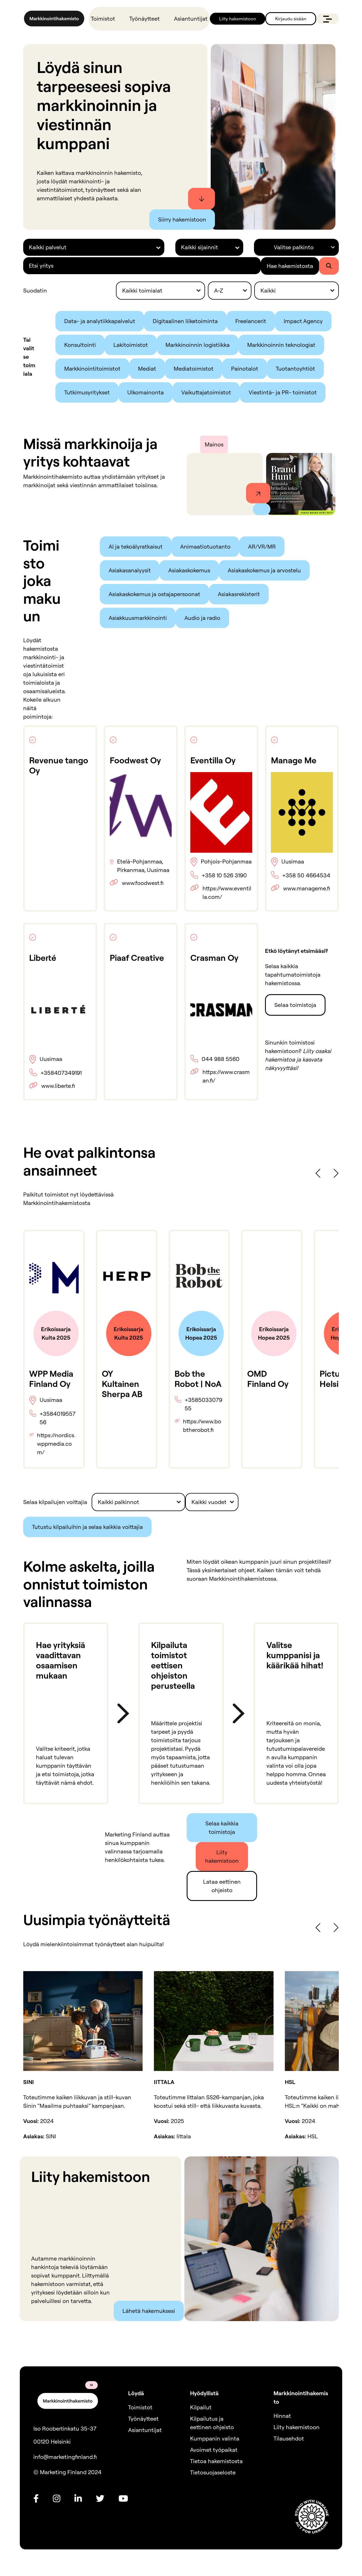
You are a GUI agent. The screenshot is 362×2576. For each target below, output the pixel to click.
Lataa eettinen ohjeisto (222, 1886)
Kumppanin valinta (215, 2438)
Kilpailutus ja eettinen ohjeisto (212, 2423)
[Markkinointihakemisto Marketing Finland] (54, 19)
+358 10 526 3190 (224, 875)
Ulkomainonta (146, 392)
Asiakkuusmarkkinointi (138, 618)
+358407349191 (61, 1073)
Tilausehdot (289, 2438)
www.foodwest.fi (143, 883)
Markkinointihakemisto (301, 2397)
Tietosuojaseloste (213, 2472)
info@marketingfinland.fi (65, 2457)
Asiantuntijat (191, 19)
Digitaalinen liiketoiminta (185, 321)
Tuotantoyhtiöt (295, 369)
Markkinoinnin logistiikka (198, 345)
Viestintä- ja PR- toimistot (283, 392)
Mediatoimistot (194, 369)
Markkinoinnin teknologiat (281, 345)
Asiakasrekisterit (239, 594)
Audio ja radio (202, 618)
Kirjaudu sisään (291, 19)
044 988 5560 (221, 1059)
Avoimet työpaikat (214, 2450)
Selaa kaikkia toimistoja (222, 1828)
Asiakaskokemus (189, 570)
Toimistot (103, 19)
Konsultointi (80, 345)
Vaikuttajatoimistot (206, 392)
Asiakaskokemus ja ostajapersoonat (154, 594)
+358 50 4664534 (306, 875)
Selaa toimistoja (295, 1005)
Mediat (147, 369)
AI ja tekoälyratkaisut (136, 546)
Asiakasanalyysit (130, 570)
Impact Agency (303, 321)
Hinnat (282, 2416)
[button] (318, 1173)
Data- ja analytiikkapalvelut (100, 321)
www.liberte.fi (58, 1086)
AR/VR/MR (262, 546)
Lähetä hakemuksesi (149, 2311)
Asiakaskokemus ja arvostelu (264, 570)
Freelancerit (251, 321)
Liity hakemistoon (238, 19)
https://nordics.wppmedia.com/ (56, 1444)
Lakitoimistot (131, 345)
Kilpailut (201, 2407)
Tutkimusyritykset (87, 392)
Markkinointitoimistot (92, 369)
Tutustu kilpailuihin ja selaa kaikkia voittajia (87, 1527)
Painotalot (245, 369)
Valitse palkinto (294, 247)
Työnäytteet (145, 19)
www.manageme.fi (307, 888)
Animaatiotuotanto (205, 546)
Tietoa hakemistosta (216, 2461)
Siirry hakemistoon (182, 219)
